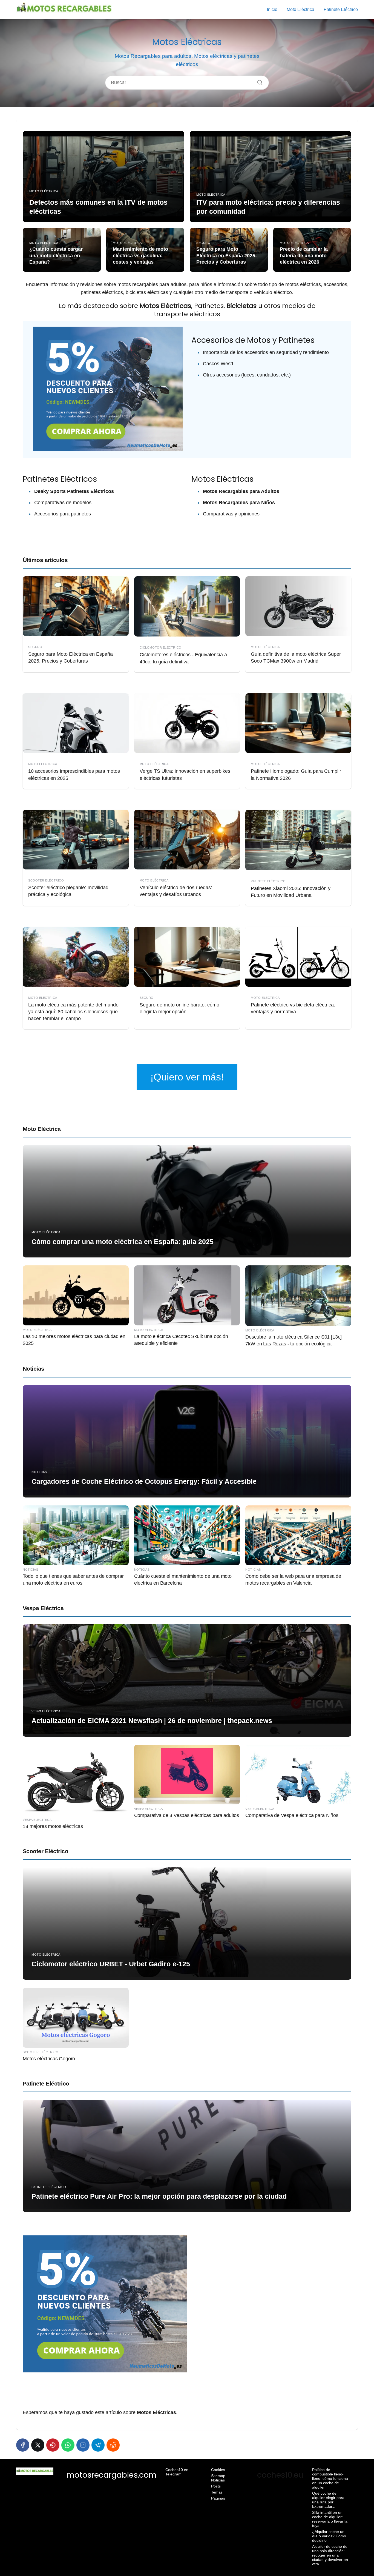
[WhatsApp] (68, 2445)
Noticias (34, 1369)
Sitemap (218, 2476)
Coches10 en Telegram (177, 2472)
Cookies (218, 2470)
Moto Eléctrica (300, 9)
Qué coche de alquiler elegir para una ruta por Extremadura (328, 2500)
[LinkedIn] (83, 2445)
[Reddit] (113, 2445)
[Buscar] (258, 81)
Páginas (218, 2498)
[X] (38, 2445)
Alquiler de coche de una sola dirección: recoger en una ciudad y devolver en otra (330, 2555)
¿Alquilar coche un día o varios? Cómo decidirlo (329, 2536)
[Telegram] (98, 2445)
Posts (216, 2486)
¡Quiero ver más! (187, 1077)
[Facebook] (23, 2445)
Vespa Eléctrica (43, 1608)
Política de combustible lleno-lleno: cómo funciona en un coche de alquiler (330, 2478)
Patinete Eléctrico (341, 9)
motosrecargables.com (112, 2475)
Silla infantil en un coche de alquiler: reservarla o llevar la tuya (330, 2519)
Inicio (272, 9)
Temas (217, 2492)
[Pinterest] (53, 2445)
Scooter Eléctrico (45, 1851)
